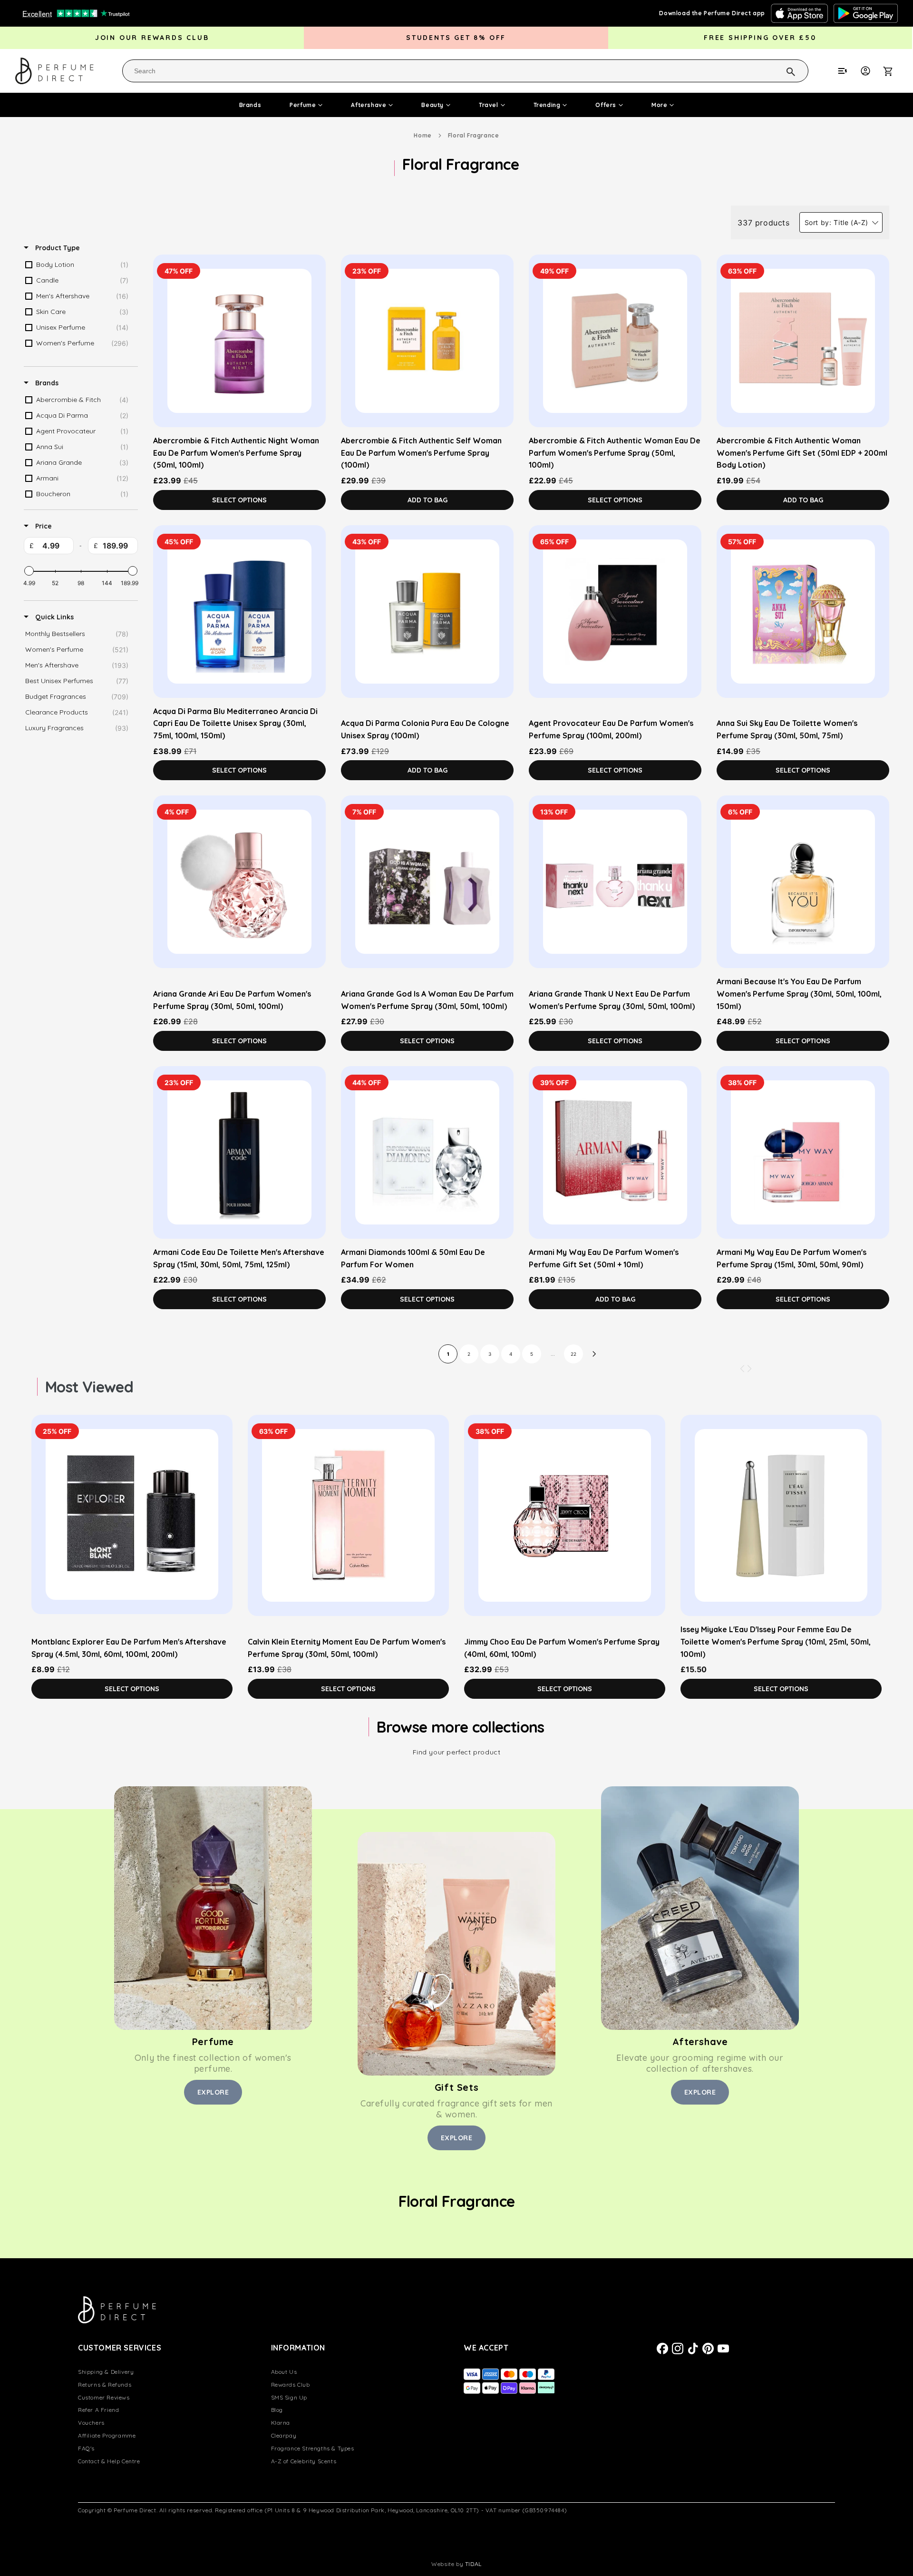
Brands (250, 105)
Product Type (57, 248)
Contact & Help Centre (109, 2461)
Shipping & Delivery (106, 2372)
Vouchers (91, 2423)
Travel (489, 105)
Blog (277, 2410)
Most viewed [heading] (89, 1387)
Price (43, 526)
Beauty (432, 105)
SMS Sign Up (289, 2397)
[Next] (749, 1369)
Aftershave (369, 105)
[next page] (594, 1354)
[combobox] (465, 71)
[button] (893, 71)
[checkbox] (79, 265)
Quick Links (53, 617)
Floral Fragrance (474, 135)
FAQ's (86, 2448)
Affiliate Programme (107, 2435)
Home (423, 135)
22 (573, 1354)
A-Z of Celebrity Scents (304, 2461)
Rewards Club (291, 2385)
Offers (606, 105)
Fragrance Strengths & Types (313, 2448)
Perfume (303, 105)
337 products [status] (763, 223)
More (659, 105)
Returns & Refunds (105, 2385)
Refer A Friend (98, 2410)
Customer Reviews (104, 2397)
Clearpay (284, 2435)
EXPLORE (213, 2092)
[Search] (778, 70)
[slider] (29, 571)
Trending (547, 105)
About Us (284, 2372)
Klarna (281, 2423)
